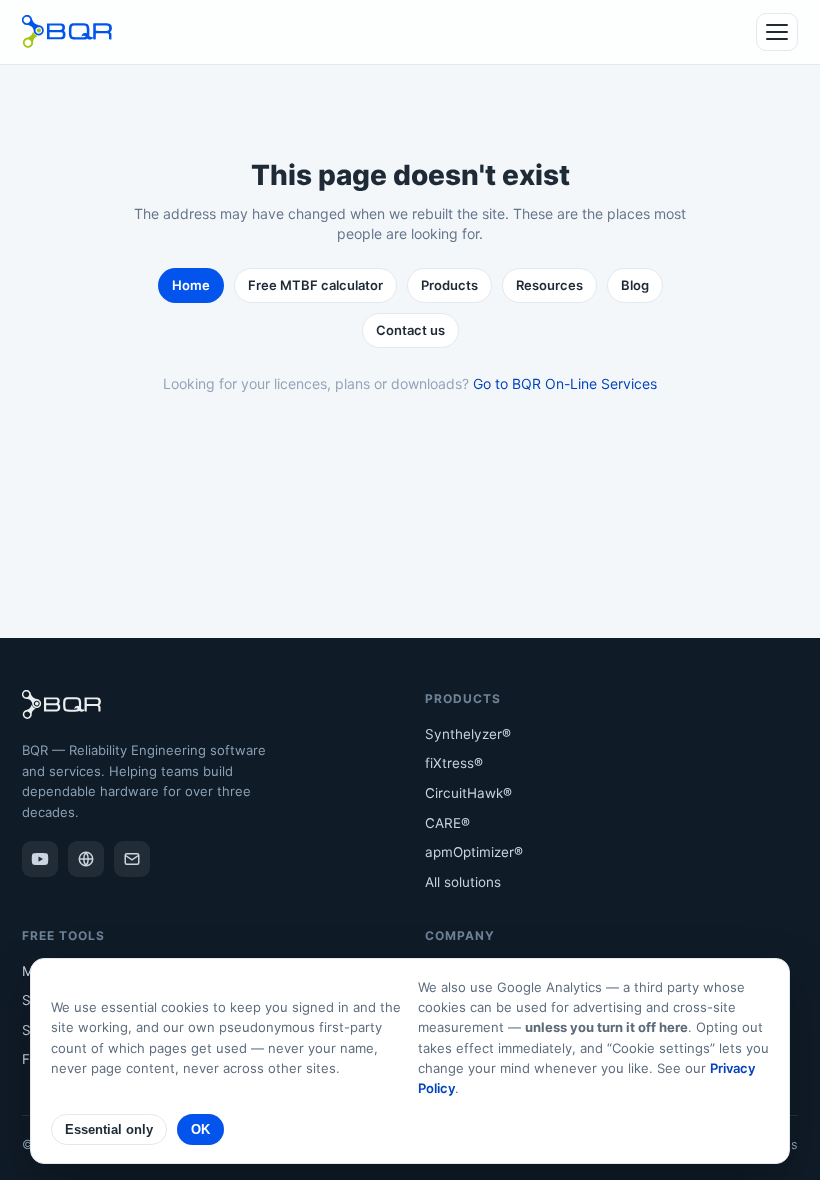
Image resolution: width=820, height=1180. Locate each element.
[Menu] (777, 32)
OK (200, 1129)
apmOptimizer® (474, 852)
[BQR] (86, 859)
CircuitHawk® (468, 793)
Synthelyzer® (468, 734)
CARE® (447, 823)
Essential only (109, 1129)
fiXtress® (454, 763)
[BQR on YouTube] (40, 859)
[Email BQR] (132, 859)
